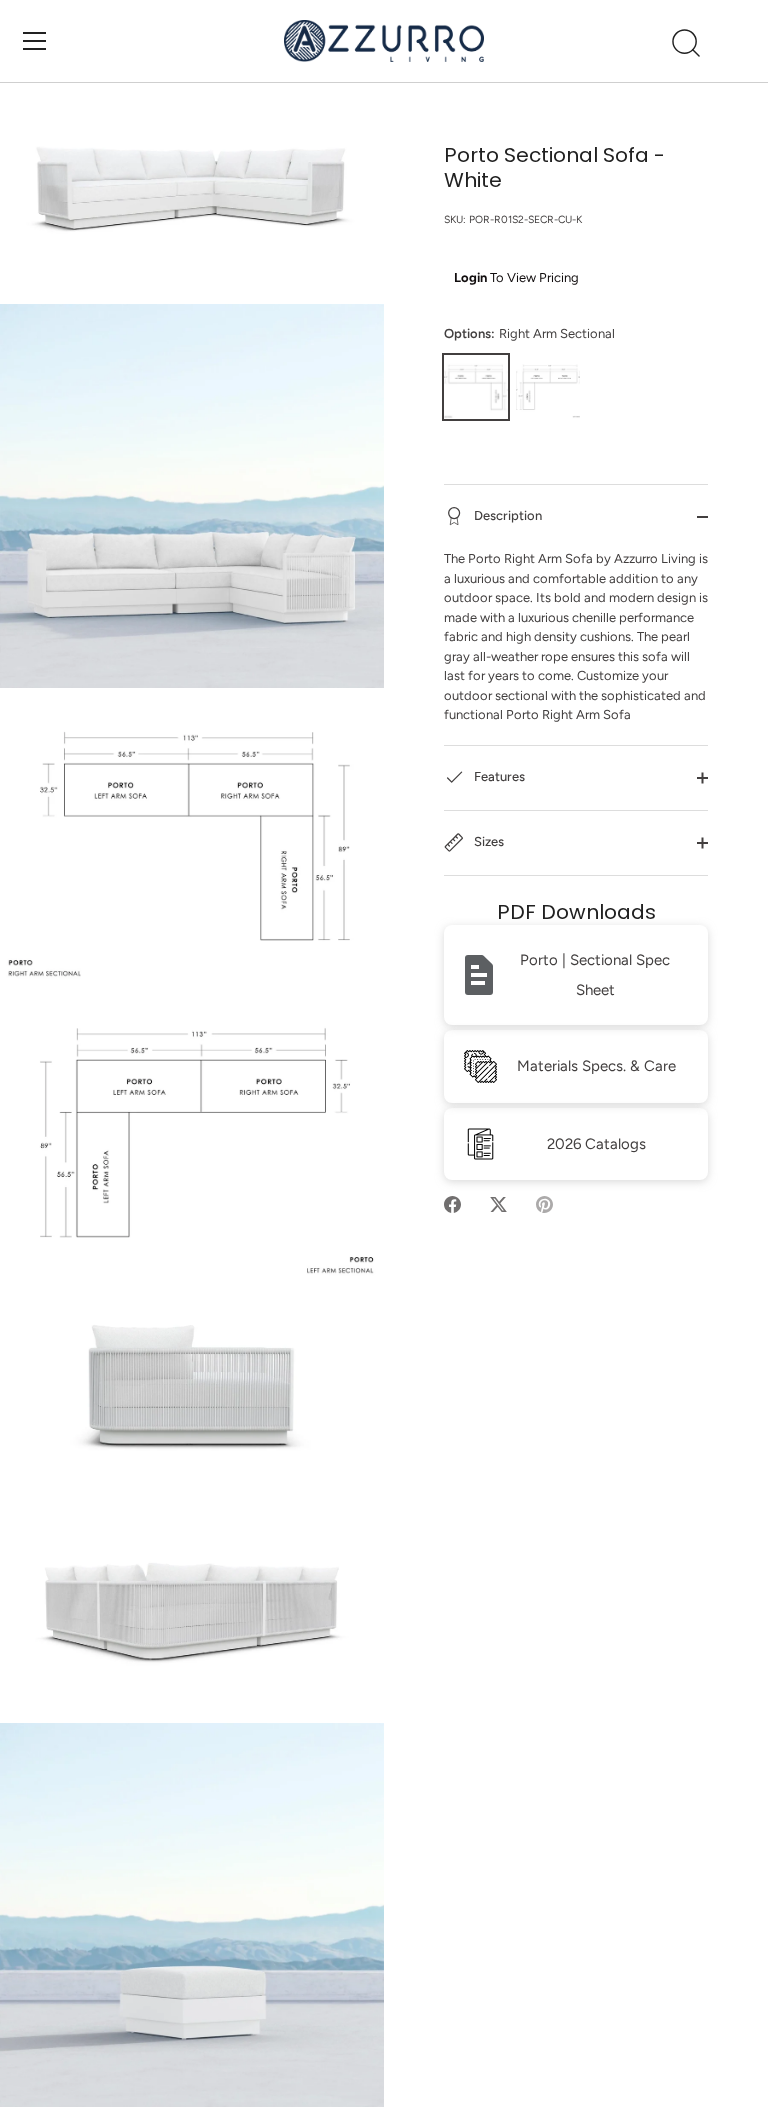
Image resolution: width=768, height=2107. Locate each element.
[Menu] (35, 41)
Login (470, 277)
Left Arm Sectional (548, 387)
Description (506, 515)
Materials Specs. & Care (596, 1066)
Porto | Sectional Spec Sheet (595, 975)
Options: (529, 333)
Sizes (487, 841)
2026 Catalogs (596, 1144)
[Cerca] (686, 44)
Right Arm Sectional (476, 387)
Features (498, 776)
